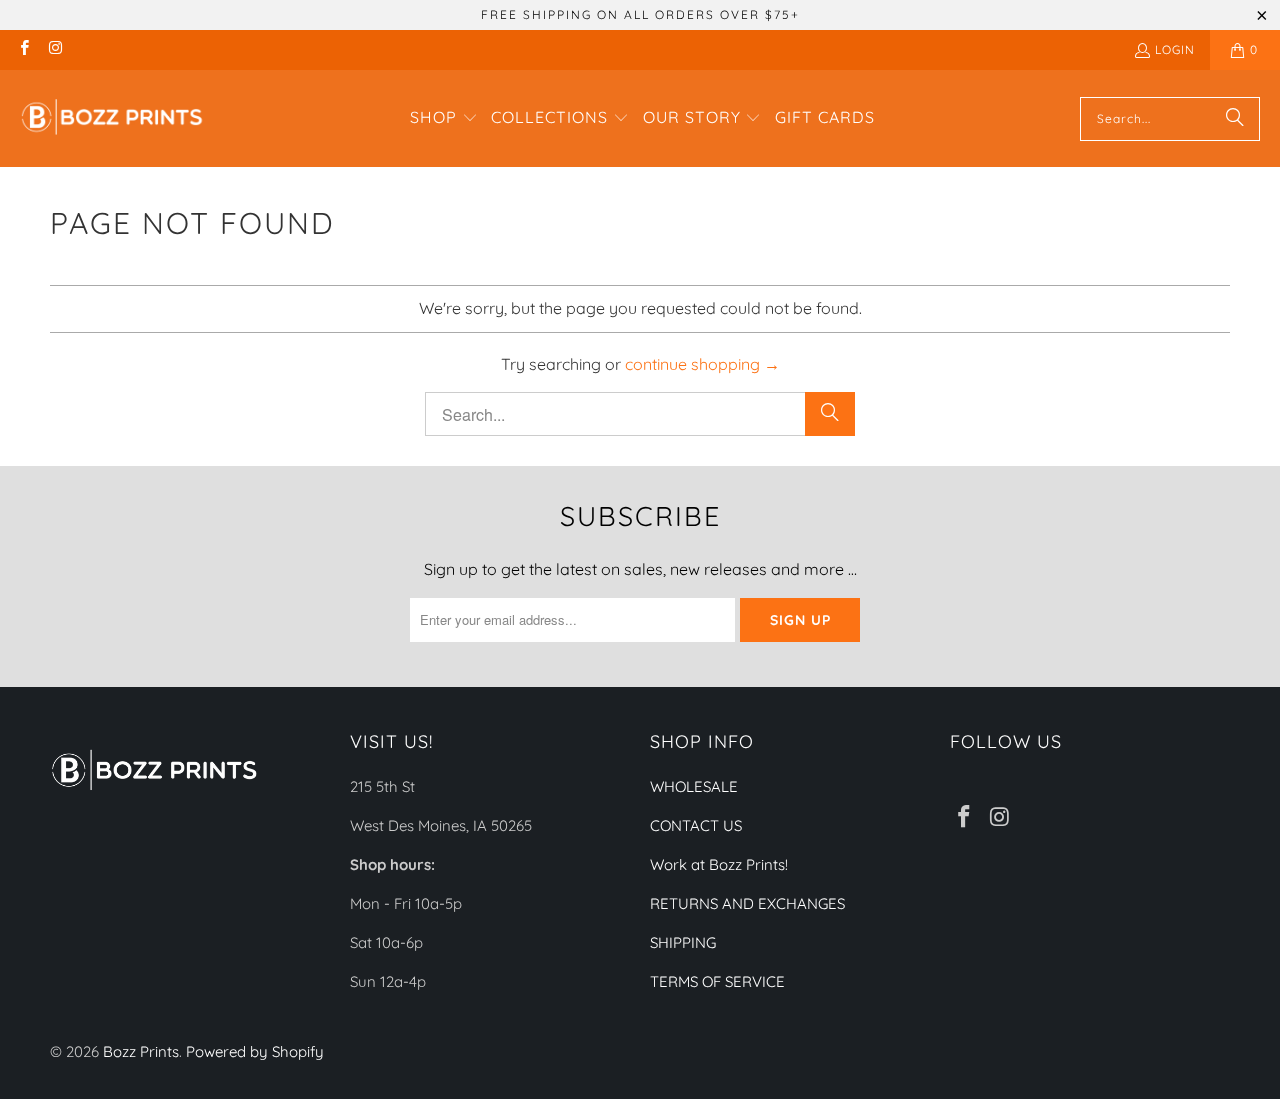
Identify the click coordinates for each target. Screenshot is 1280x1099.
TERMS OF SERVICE (717, 981)
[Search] (1235, 119)
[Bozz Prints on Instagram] (54, 49)
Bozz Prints (141, 1051)
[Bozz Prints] (112, 118)
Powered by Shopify (255, 1051)
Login (1175, 49)
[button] (444, 119)
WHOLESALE (694, 786)
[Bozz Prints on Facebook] (23, 49)
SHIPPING (683, 942)
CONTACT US (696, 825)
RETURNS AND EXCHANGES (747, 903)
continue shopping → (702, 364)
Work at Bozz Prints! (719, 864)
